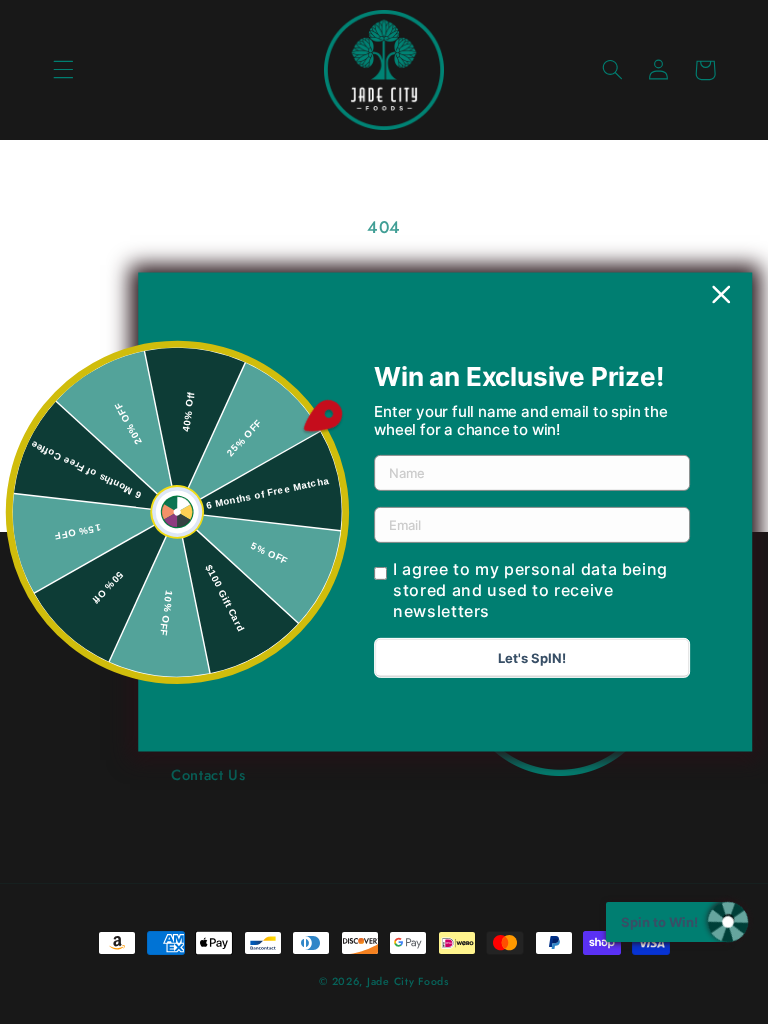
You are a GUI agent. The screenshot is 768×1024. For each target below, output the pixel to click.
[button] (63, 70)
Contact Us (208, 775)
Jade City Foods (408, 981)
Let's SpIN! (532, 658)
